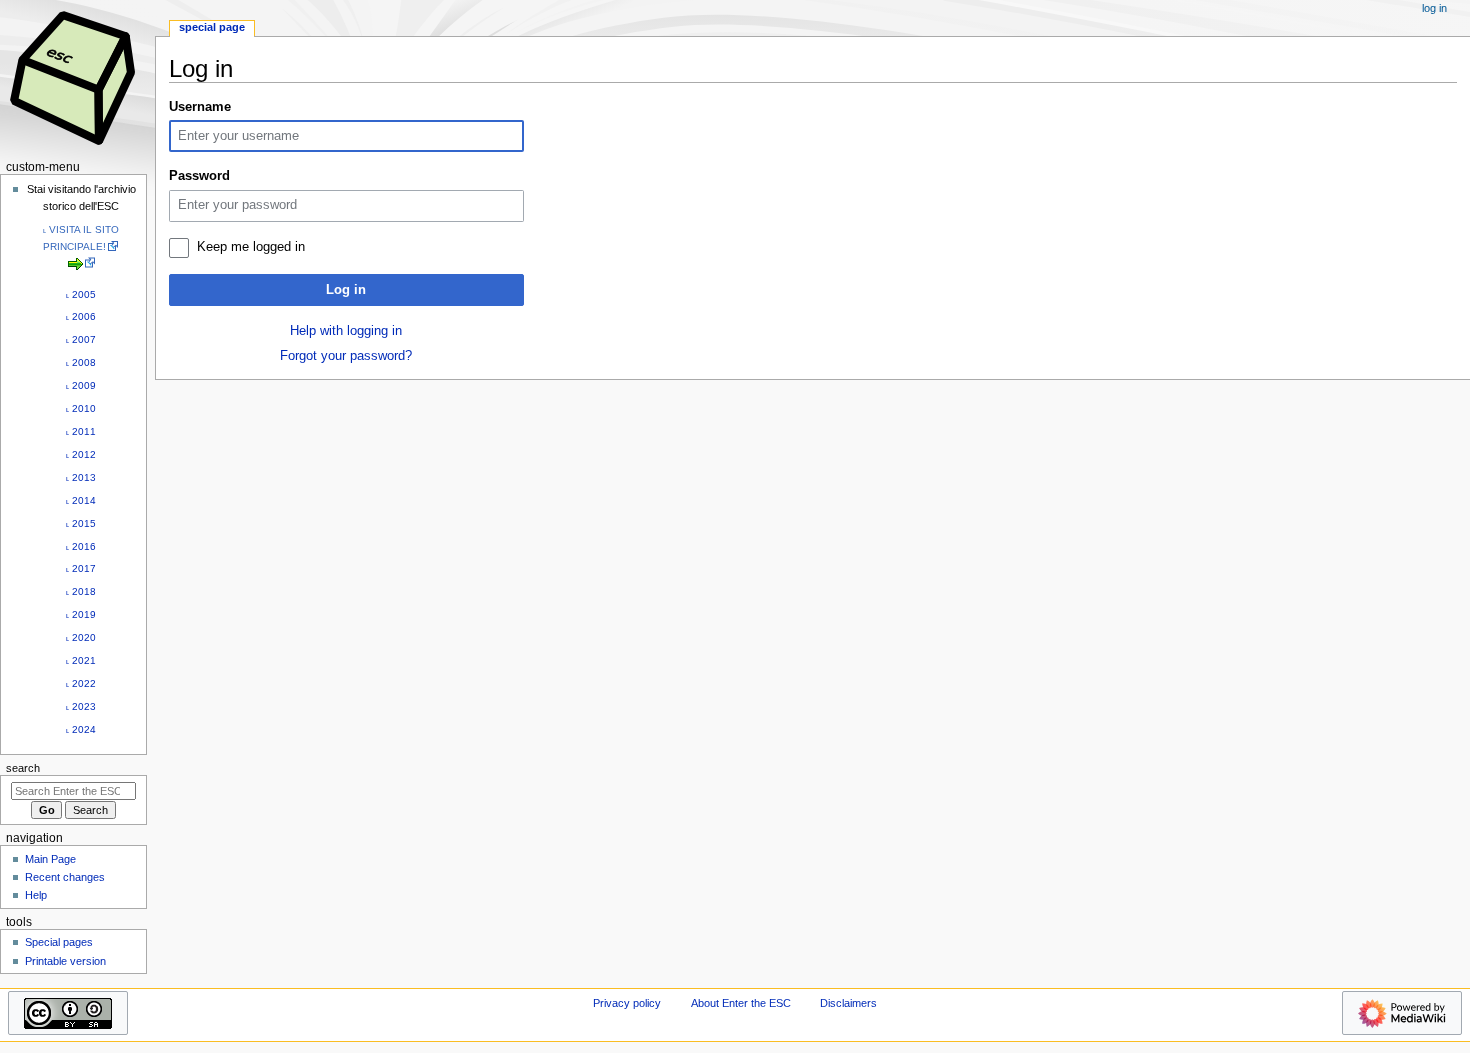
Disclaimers (848, 1003)
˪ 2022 (81, 683)
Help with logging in (346, 331)
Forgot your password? (346, 356)
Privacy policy (627, 1003)
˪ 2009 (81, 385)
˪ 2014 (81, 500)
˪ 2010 (81, 408)
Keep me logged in (251, 247)
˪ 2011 (81, 431)
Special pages (59, 942)
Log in (346, 290)
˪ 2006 (81, 316)
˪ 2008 (81, 362)
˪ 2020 (81, 637)
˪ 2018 (81, 591)
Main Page (50, 859)
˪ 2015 (81, 523)
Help (36, 895)
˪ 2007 (81, 339)
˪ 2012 (81, 454)
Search (23, 768)
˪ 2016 (81, 546)
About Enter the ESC (741, 1003)
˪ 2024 (81, 729)
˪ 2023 (81, 706)
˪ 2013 (81, 477)
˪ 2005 (81, 294)
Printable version (65, 961)
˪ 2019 (81, 614)
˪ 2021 (81, 660)
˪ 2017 (81, 568)
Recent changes (65, 877)
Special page (212, 27)
